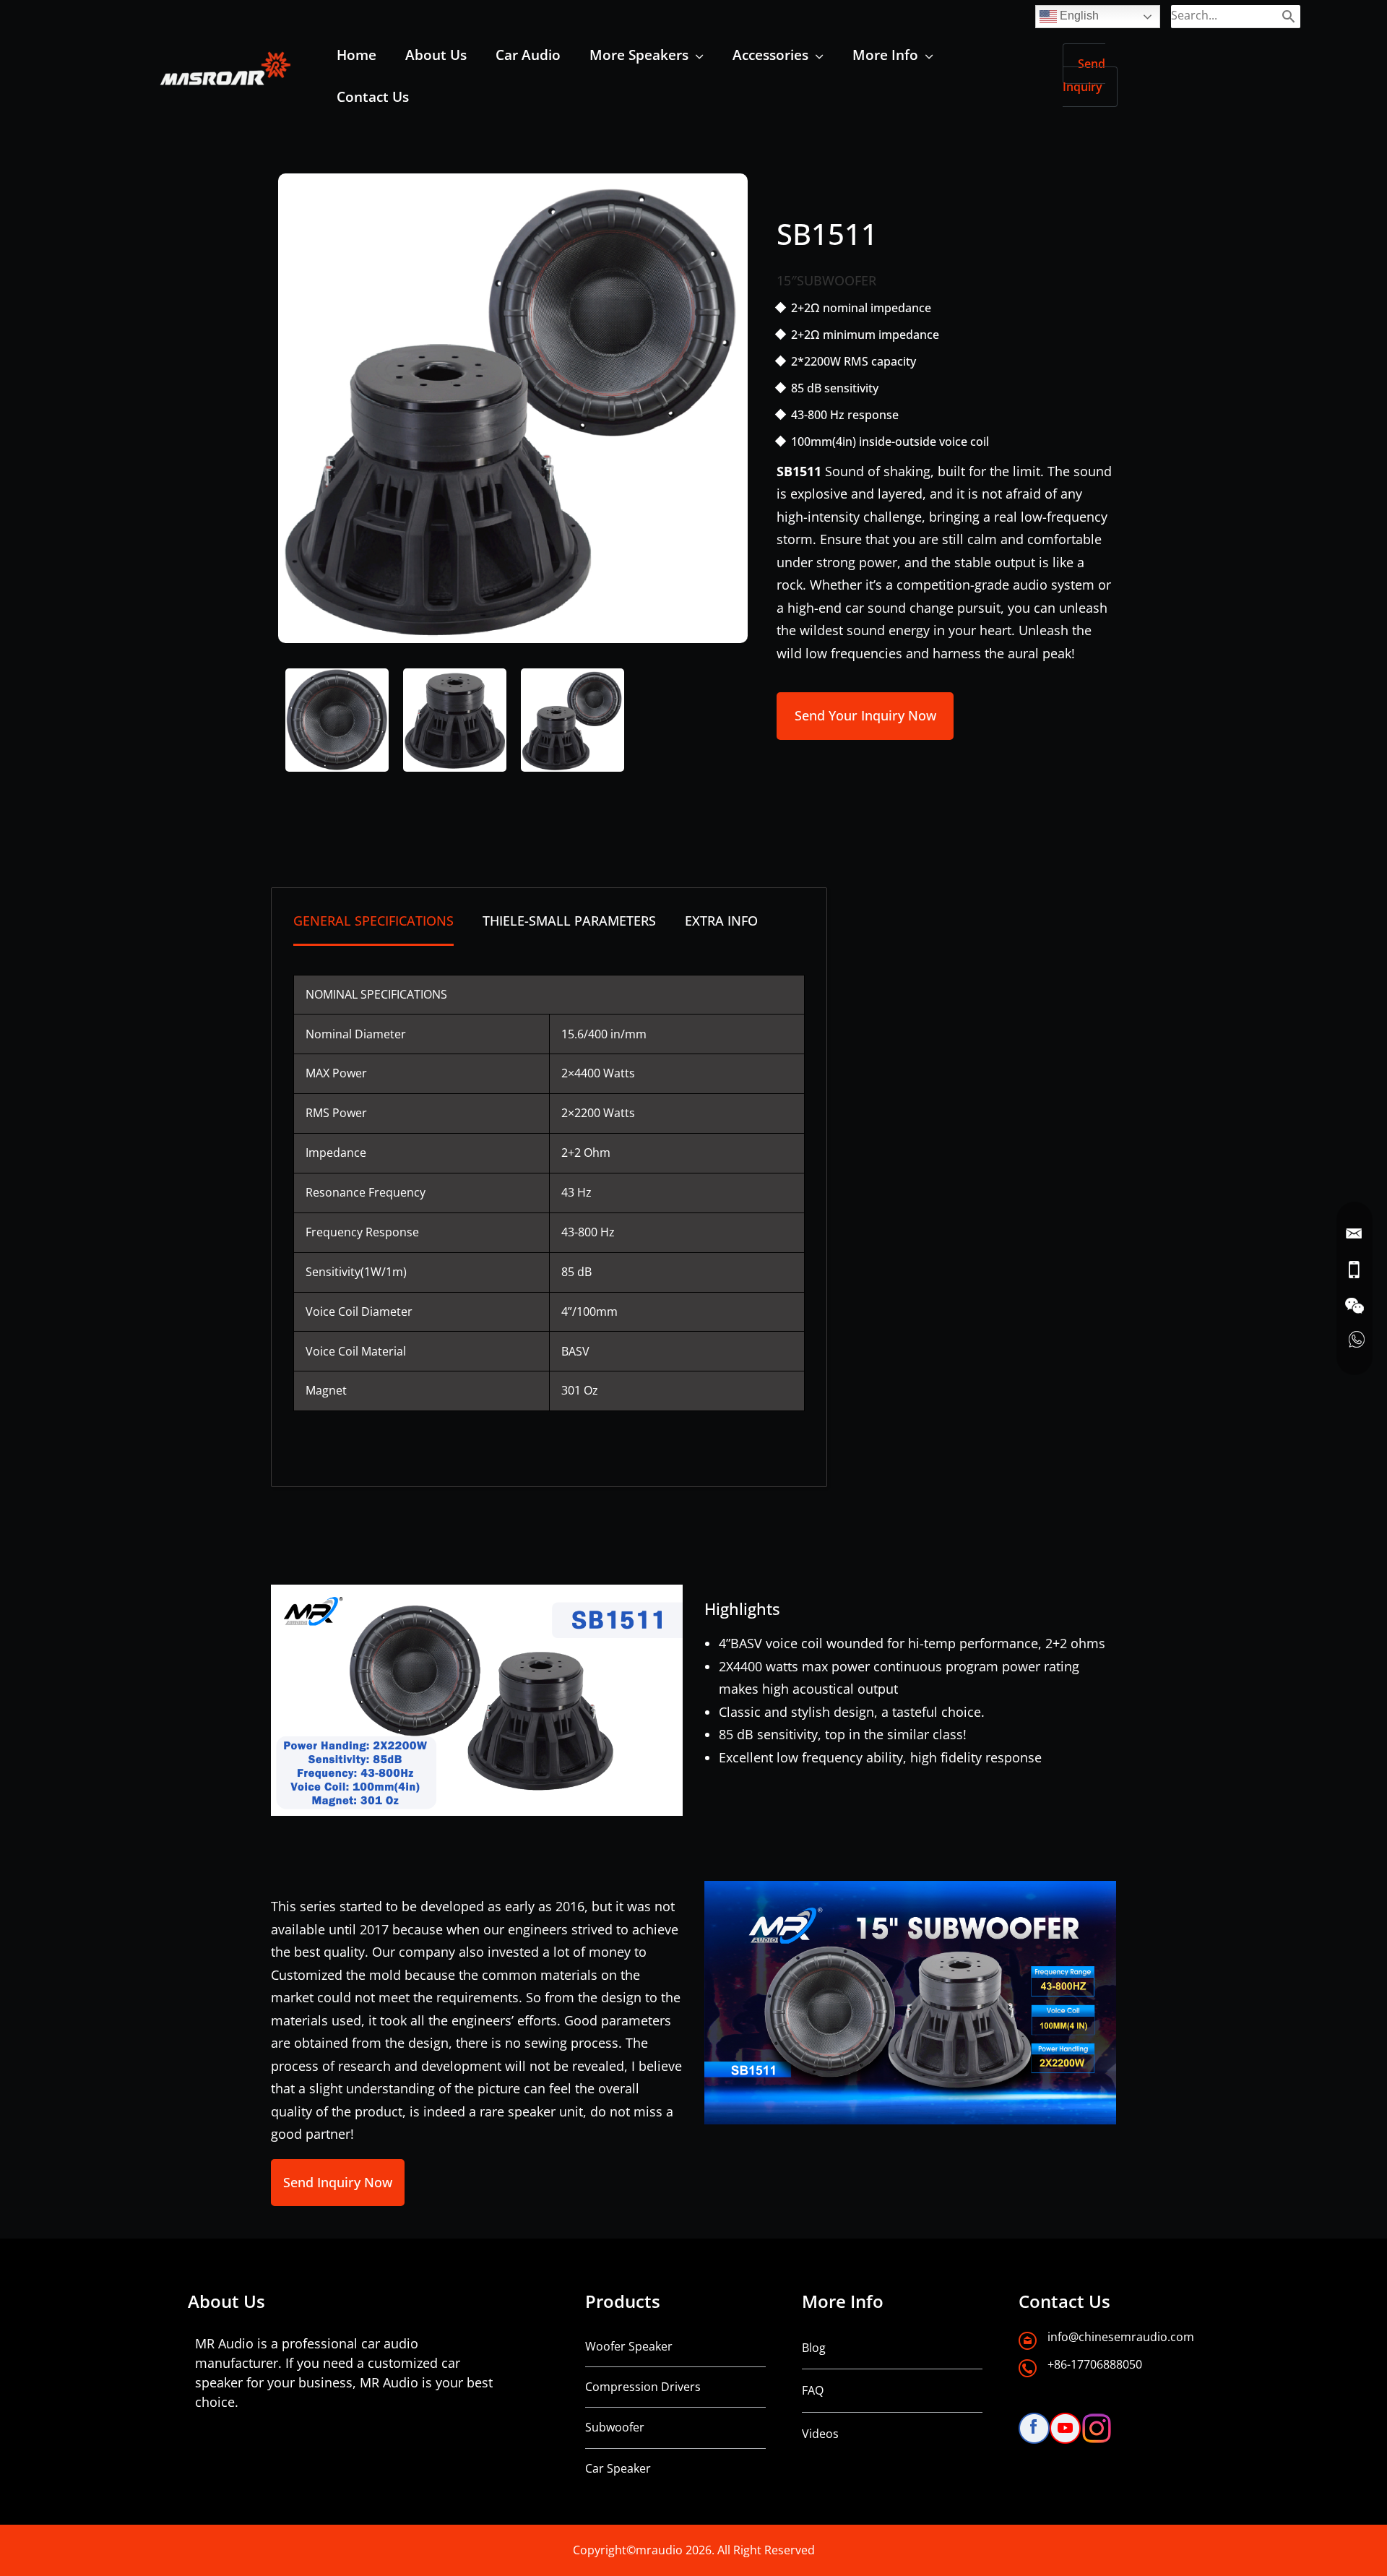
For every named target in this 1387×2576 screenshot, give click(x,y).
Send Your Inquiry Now (865, 715)
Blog (814, 2348)
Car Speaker (618, 2468)
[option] (513, 408)
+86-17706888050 (1095, 2364)
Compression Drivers (643, 2387)
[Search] (1288, 16)
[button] (696, 55)
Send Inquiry (1084, 75)
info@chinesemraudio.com (1121, 2337)
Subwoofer (615, 2427)
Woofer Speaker (629, 2346)
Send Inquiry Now (338, 2182)
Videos (820, 2434)
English (1078, 16)
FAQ (813, 2390)
